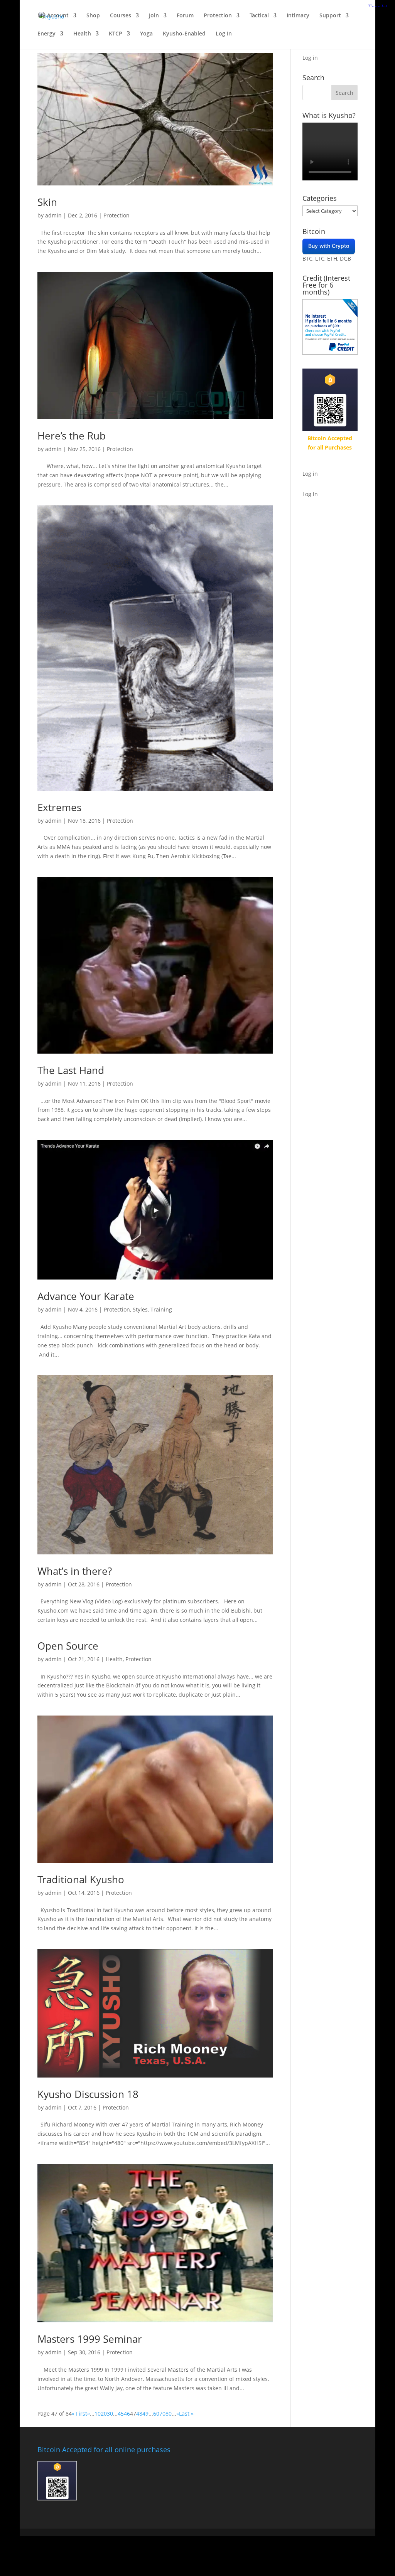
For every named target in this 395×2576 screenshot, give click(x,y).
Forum (185, 16)
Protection (218, 16)
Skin (47, 202)
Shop (93, 16)
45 (121, 2414)
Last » (186, 2414)
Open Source (68, 1646)
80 (169, 2414)
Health (82, 34)
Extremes (59, 807)
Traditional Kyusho (81, 1879)
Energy (46, 34)
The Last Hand (71, 1070)
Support (330, 16)
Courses (121, 16)
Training (161, 1309)
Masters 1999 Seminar (90, 2339)
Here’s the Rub (72, 436)
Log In (224, 34)
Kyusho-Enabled (184, 34)
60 (156, 2414)
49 (145, 2414)
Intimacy (298, 16)
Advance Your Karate (86, 1296)
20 (104, 2414)
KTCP (116, 34)
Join (154, 16)
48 (139, 2414)
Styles (140, 1309)
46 (127, 2414)
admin (53, 215)
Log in (310, 58)
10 (98, 2414)
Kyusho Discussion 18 (88, 2094)
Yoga (146, 34)
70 (162, 2414)
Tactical (259, 16)
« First (79, 2414)
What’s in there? (75, 1571)
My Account (53, 16)
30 (110, 2414)
